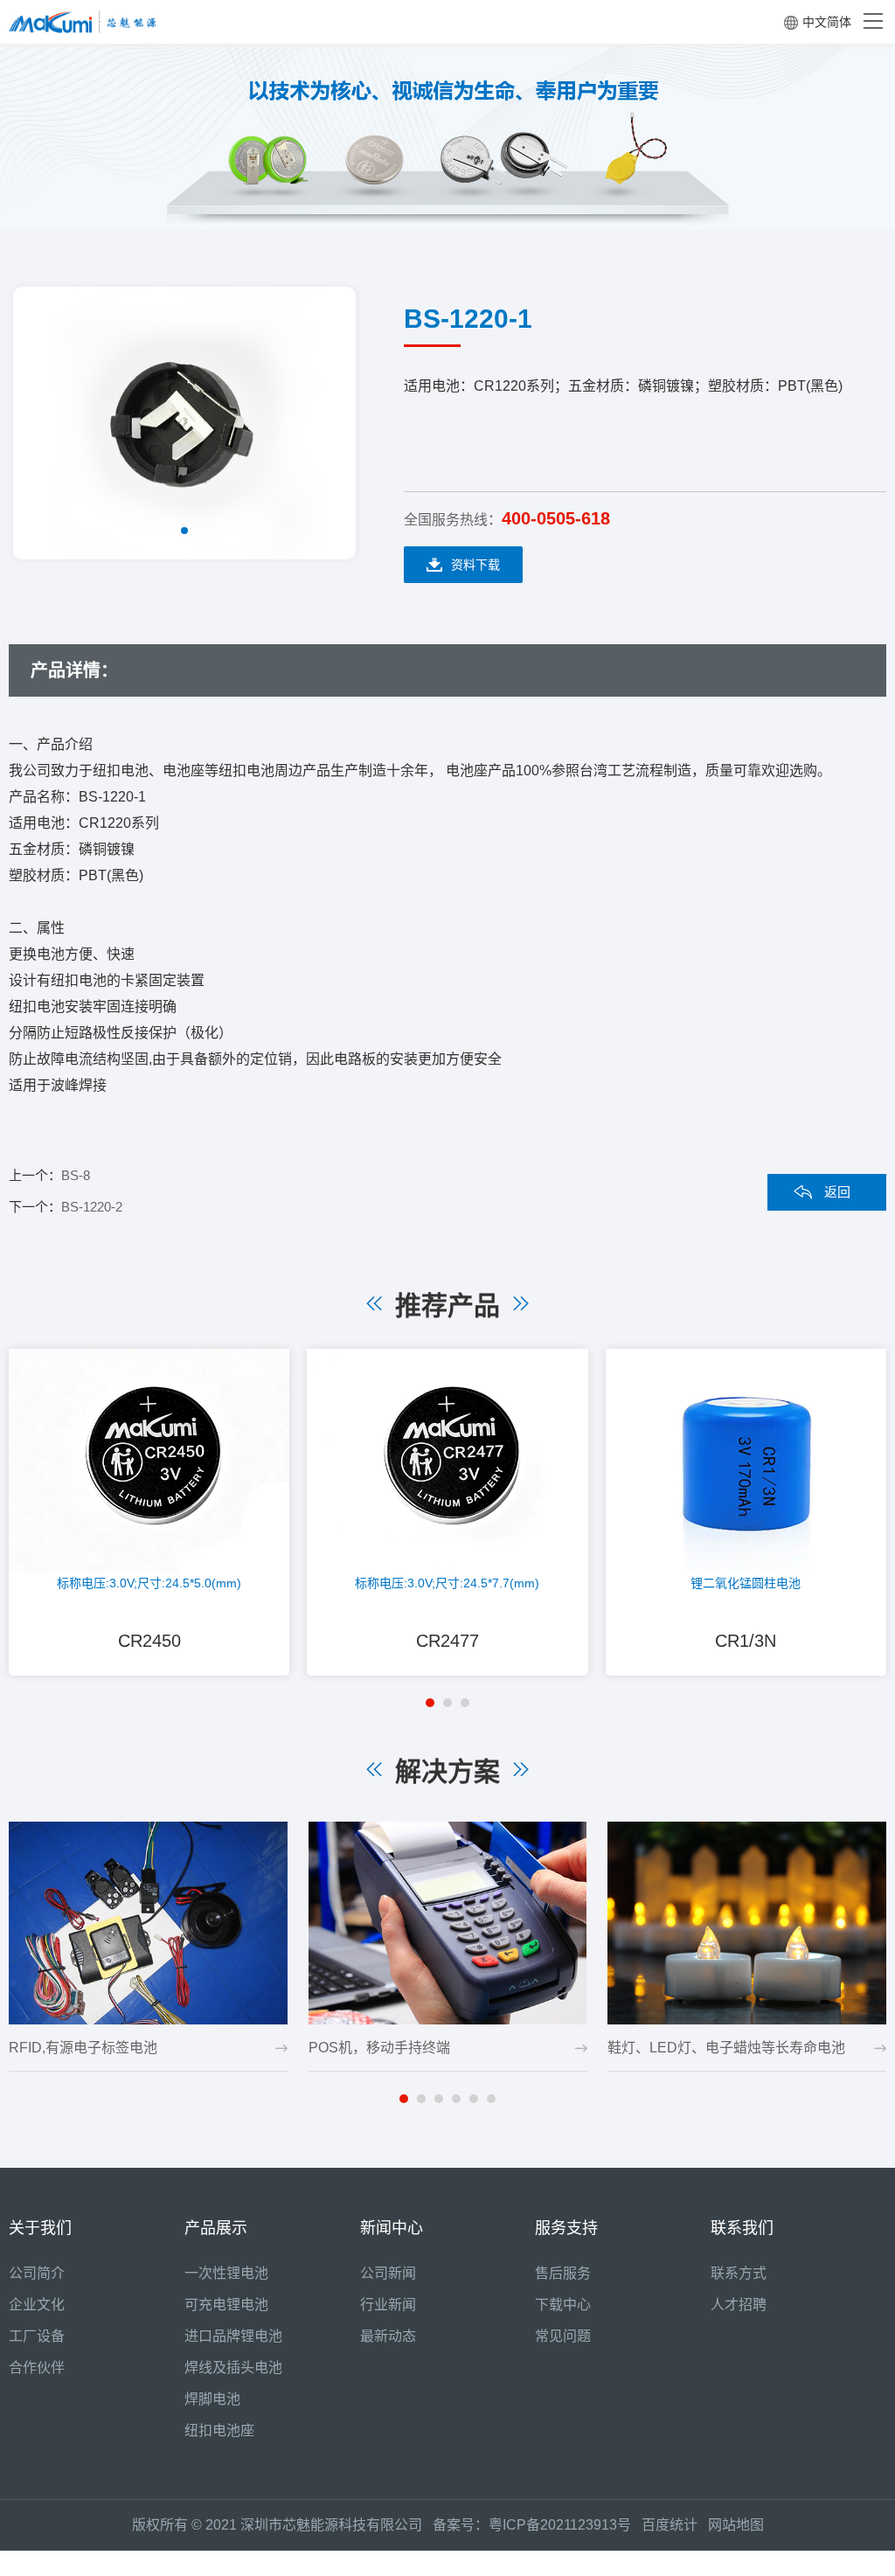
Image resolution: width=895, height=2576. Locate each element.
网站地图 (736, 2525)
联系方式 (739, 2273)
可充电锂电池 (226, 2305)
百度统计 (675, 2525)
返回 (837, 1192)
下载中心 (563, 2305)
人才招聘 (739, 2305)
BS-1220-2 (92, 1207)
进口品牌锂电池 (233, 2336)
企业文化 (37, 2305)
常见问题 (563, 2336)
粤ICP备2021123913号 (560, 2525)
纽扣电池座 (219, 2430)
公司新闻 (388, 2273)
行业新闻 (388, 2305)
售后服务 (563, 2273)
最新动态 (388, 2336)
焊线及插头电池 (233, 2368)
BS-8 (76, 1175)
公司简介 (37, 2273)
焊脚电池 (212, 2399)
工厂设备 (37, 2336)
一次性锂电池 (226, 2273)
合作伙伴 (37, 2368)
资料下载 (475, 565)
